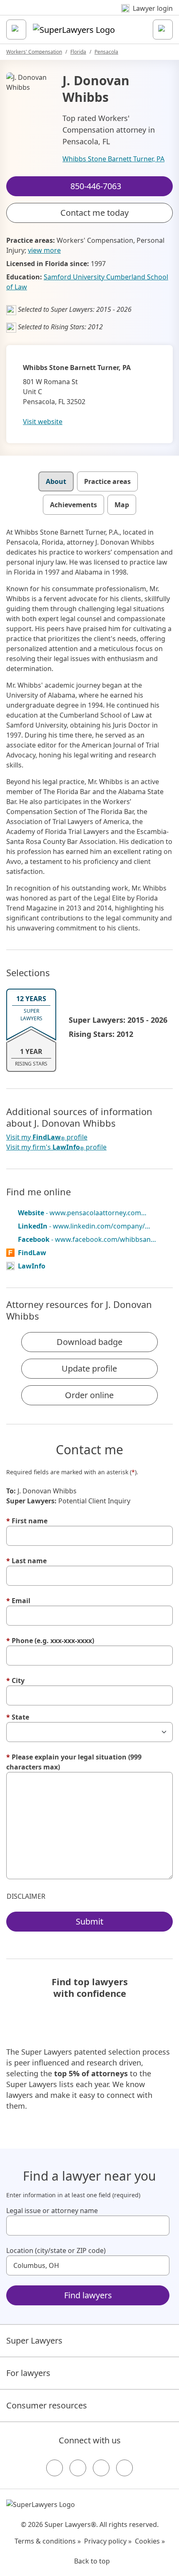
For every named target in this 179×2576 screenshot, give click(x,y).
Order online (89, 1395)
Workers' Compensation (34, 52)
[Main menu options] (16, 30)
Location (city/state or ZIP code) (56, 2250)
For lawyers (28, 2373)
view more (44, 250)
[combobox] (88, 2226)
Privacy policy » (108, 2541)
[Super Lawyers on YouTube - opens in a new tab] (101, 2468)
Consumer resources (47, 2405)
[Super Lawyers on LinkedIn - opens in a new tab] (124, 2468)
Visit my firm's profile (56, 1147)
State (18, 1717)
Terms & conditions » (48, 2541)
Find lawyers (88, 2295)
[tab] (56, 481)
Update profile (89, 1368)
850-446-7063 (95, 14)
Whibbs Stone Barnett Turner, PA (113, 159)
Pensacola (106, 52)
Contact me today (94, 213)
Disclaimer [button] (26, 1896)
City (15, 1680)
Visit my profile (47, 1137)
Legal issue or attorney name (52, 2211)
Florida (78, 52)
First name (27, 1521)
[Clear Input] (159, 2226)
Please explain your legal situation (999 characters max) (74, 1762)
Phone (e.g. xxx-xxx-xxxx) (50, 1641)
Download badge (89, 1342)
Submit (89, 1921)
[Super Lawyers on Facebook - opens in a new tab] (55, 2468)
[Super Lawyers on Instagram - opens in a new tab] (78, 2468)
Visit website (43, 422)
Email (18, 1601)
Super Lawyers (34, 2340)
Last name (26, 1561)
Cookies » (150, 2541)
